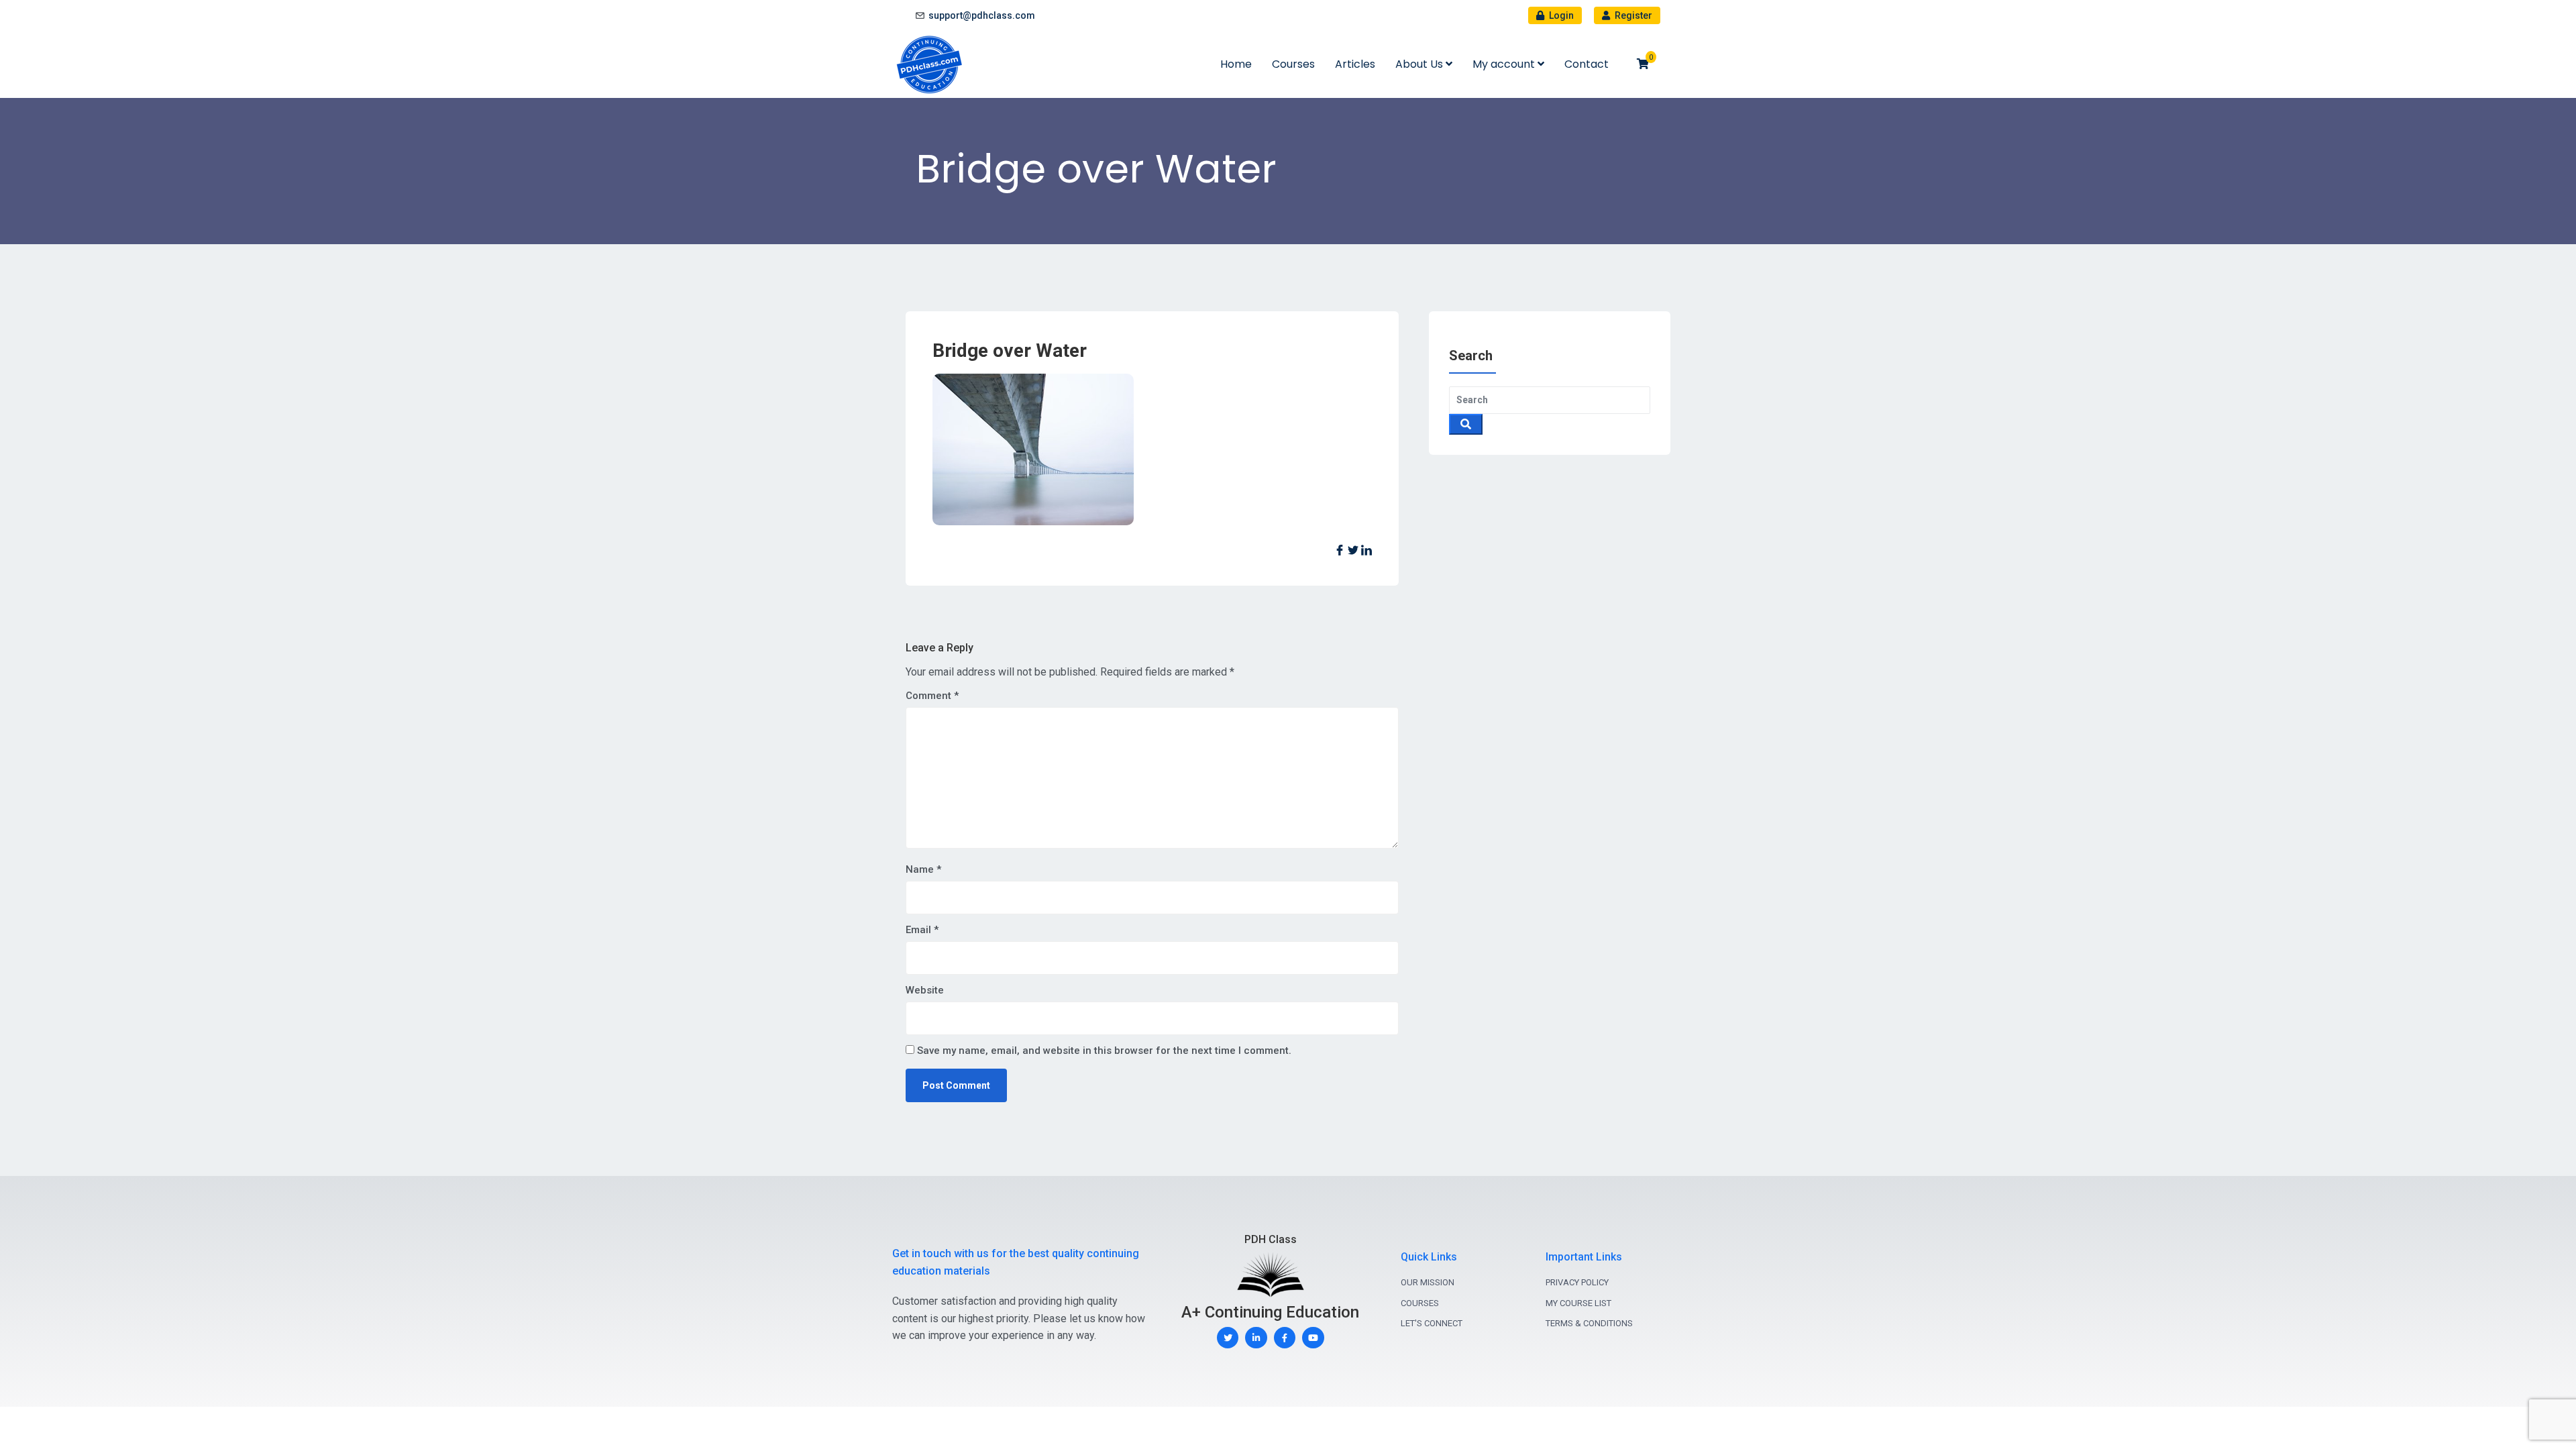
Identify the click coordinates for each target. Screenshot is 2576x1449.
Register (1632, 15)
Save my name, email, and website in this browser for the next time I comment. (1104, 1051)
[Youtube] (1313, 1338)
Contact (1587, 64)
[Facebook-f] (1285, 1338)
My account (1505, 64)
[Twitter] (1228, 1338)
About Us (1420, 64)
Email (922, 930)
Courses (1293, 64)
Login (1560, 15)
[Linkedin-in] (1256, 1338)
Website (925, 990)
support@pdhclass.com (982, 15)
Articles (1355, 64)
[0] (1643, 64)
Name (923, 869)
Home (1236, 64)
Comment (932, 696)
